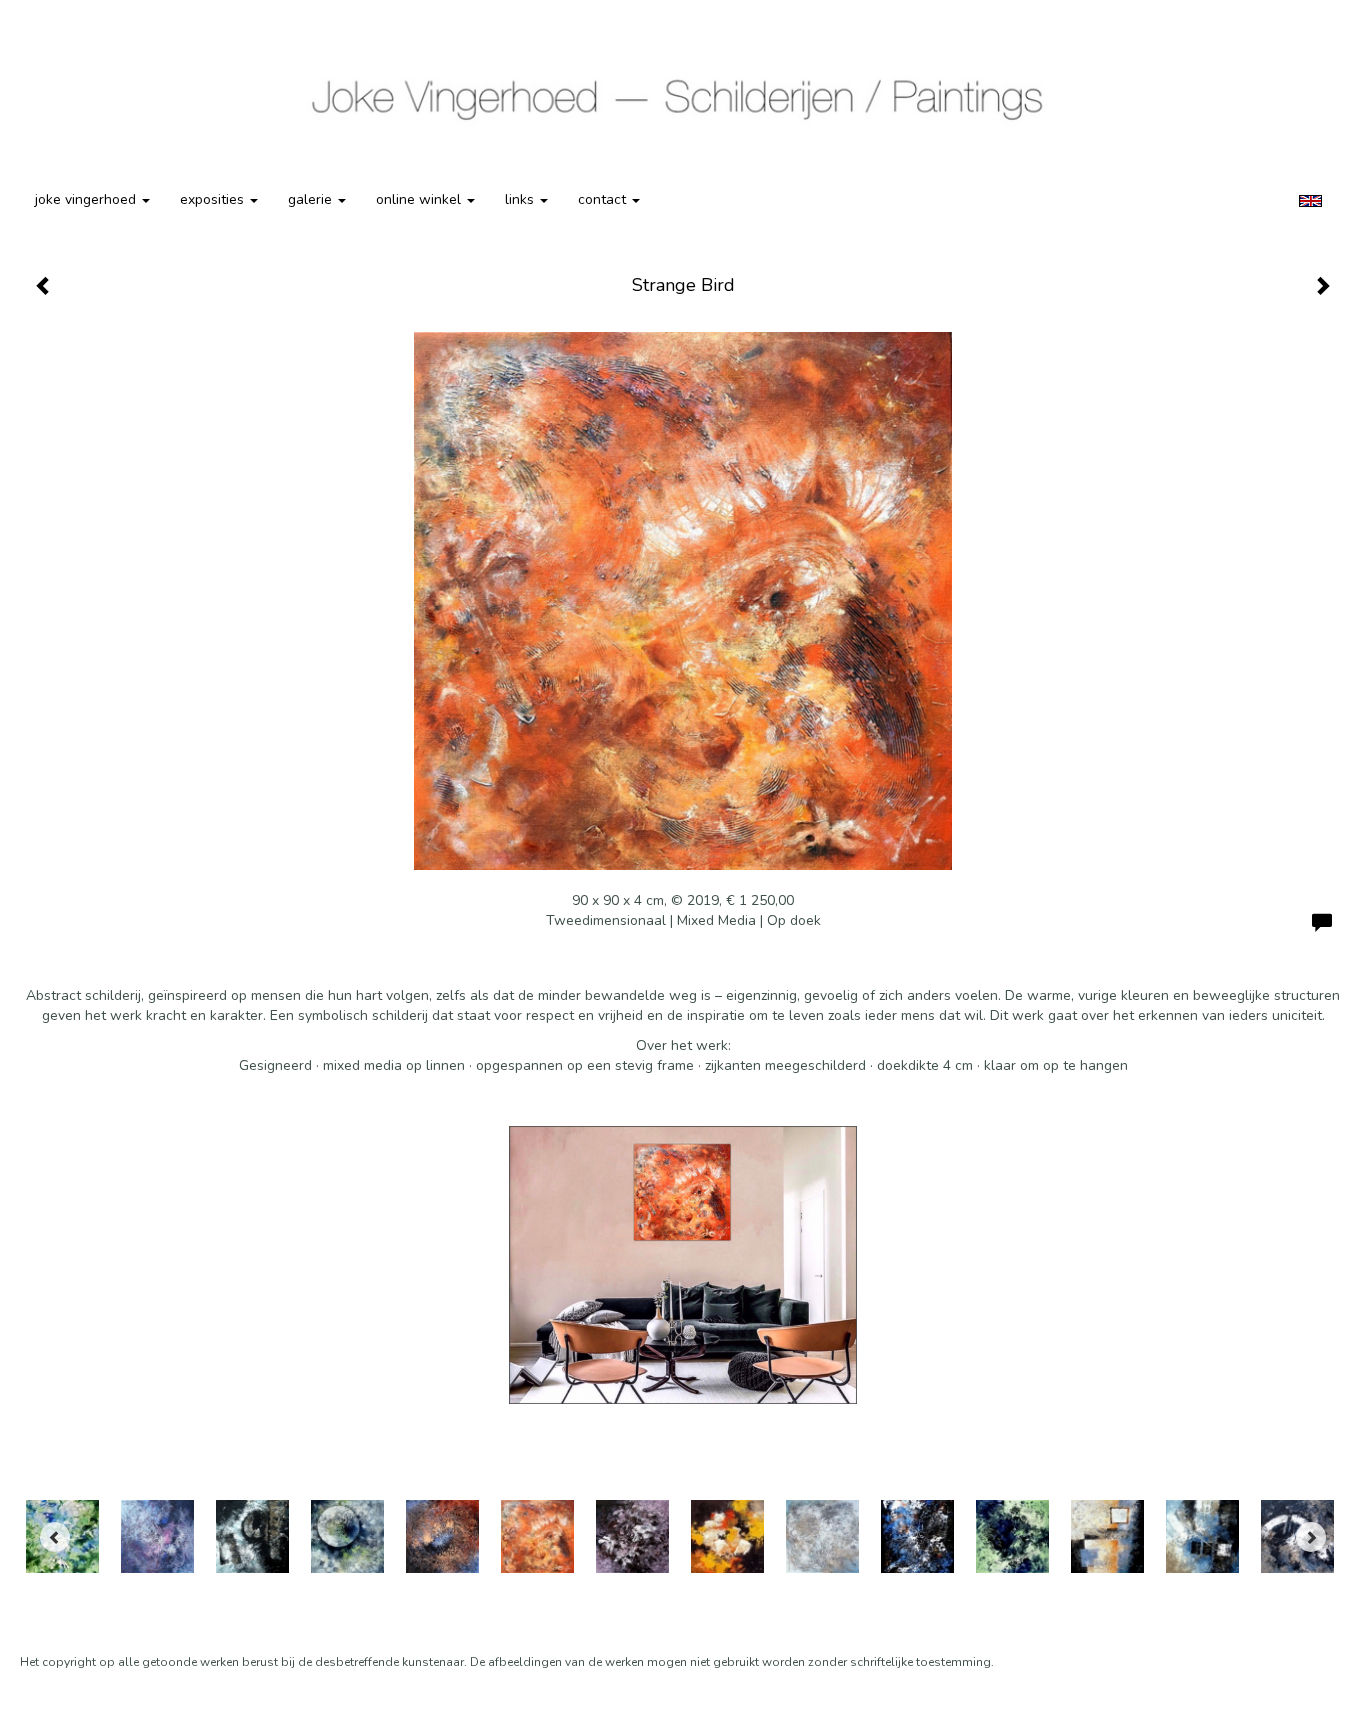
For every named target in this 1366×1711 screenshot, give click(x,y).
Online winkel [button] (420, 199)
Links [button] (521, 199)
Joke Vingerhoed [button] (87, 199)
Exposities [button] (214, 199)
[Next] (1311, 1537)
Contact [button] (604, 199)
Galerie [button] (312, 199)
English (1310, 201)
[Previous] (55, 1537)
